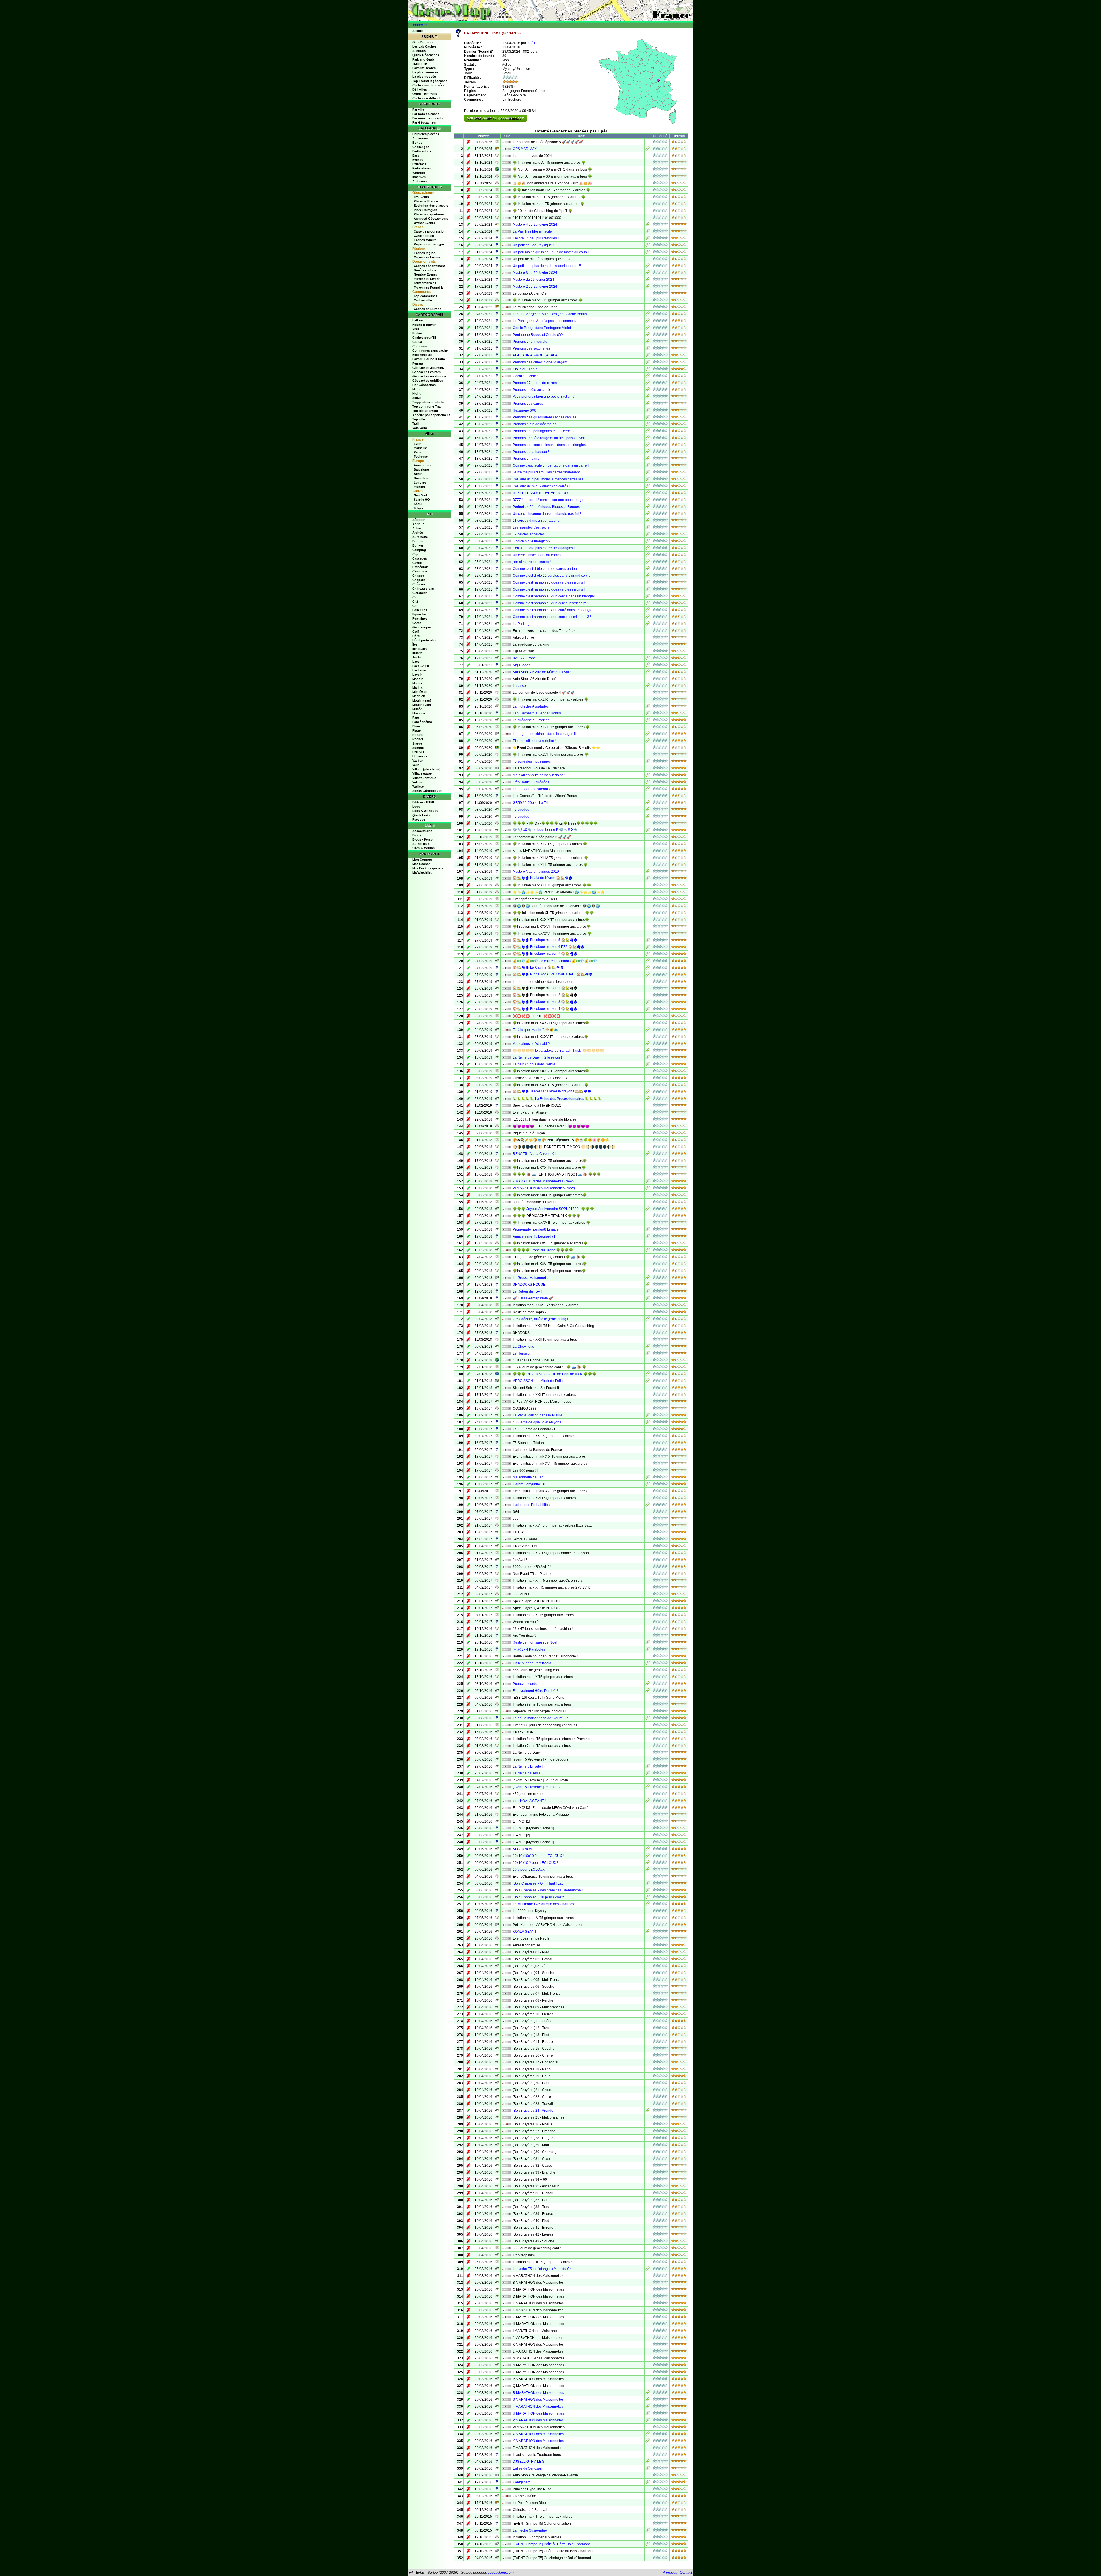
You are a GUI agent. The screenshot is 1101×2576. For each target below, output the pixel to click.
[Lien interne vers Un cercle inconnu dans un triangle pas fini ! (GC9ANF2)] (648, 514)
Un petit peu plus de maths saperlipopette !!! (547, 266)
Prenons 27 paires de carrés (535, 383)
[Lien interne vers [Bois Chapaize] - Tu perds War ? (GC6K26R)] (648, 1898)
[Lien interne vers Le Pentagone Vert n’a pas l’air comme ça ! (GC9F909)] (648, 321)
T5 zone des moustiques (532, 761)
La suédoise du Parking (531, 720)
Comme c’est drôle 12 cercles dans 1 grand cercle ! (553, 576)
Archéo (418, 533)
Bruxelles (421, 478)
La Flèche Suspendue (530, 2530)
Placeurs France (426, 201)
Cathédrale (420, 567)
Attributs (419, 51)
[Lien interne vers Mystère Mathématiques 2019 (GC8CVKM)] (648, 872)
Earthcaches (422, 151)
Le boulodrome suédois (531, 789)
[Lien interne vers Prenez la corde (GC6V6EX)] (648, 1684)
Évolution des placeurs (431, 206)
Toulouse (421, 457)
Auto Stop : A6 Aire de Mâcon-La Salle (542, 672)
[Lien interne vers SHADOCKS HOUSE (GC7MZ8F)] (648, 1285)
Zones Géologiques (427, 791)
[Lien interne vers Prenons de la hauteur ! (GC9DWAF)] (648, 452)
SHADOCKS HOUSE (529, 1285)
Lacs (416, 662)
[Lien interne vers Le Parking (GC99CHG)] (648, 624)
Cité (415, 601)
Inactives (419, 177)
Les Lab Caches (424, 46)
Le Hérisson (522, 1353)
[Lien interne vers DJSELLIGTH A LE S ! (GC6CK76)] (648, 2462)
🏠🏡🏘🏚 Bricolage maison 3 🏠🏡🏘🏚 (545, 1002)
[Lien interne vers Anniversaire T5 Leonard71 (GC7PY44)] (648, 1237)
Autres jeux (421, 844)
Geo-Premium (423, 42)
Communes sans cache (430, 350)
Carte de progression (430, 231)
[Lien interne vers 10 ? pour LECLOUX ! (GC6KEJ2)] (648, 1870)
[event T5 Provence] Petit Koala (537, 1787)
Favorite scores (424, 68)
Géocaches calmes (426, 372)
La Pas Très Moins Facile (532, 231)
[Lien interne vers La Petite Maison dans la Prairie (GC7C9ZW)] (648, 1416)
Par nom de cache (426, 114)
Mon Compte (422, 860)
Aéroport (419, 520)
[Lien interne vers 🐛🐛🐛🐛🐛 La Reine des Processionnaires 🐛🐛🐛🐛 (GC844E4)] (648, 1099)
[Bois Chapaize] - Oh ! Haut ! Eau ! (539, 1883)
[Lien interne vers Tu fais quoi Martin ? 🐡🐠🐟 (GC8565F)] (648, 1030)
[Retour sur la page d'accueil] (550, 11)
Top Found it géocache (430, 81)
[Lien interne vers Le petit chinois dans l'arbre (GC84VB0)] (648, 1065)
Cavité (417, 563)
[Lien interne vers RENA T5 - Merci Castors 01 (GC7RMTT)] (648, 1154)
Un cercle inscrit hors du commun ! (539, 555)
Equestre (419, 614)
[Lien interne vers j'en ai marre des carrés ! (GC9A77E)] (648, 562)
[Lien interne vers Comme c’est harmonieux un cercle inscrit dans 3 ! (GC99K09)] (648, 617)
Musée (417, 709)
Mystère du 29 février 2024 (533, 280)
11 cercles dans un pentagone (536, 521)
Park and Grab (423, 59)
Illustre (417, 653)
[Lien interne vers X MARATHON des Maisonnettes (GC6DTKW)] (648, 2435)
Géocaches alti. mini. (428, 368)
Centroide (420, 571)
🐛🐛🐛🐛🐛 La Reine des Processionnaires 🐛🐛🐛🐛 (557, 1099)
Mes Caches (421, 864)
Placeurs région (425, 210)
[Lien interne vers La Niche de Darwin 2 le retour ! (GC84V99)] (648, 1058)
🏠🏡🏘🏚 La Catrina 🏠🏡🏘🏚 (538, 967)
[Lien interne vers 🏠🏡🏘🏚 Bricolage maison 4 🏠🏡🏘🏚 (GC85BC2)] (648, 1010)
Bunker (418, 545)
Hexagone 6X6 (524, 410)
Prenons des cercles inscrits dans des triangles (549, 445)
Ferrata (418, 363)
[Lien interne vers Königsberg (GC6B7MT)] (648, 2483)
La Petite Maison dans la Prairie (537, 1415)
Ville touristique (424, 778)
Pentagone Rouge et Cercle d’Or (538, 335)
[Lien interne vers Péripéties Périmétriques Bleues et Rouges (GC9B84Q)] (648, 507)
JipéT (531, 43)
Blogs (417, 835)
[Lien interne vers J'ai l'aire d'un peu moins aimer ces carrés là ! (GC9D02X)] (648, 480)
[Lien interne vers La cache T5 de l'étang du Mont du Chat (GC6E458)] (648, 2269)
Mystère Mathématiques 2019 (536, 872)
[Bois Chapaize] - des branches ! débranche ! (548, 1890)
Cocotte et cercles (527, 376)
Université (420, 756)
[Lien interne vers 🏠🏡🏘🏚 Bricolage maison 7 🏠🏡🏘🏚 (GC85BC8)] (648, 955)
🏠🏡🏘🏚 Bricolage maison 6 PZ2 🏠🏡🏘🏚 (549, 947)
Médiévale (420, 692)
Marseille (420, 448)
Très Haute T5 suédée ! (531, 782)
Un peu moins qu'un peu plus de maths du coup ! (551, 252)
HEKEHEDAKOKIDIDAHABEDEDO (540, 493)
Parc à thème (422, 722)
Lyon (418, 444)
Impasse (519, 686)
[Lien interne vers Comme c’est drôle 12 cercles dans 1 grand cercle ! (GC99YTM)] (648, 576)
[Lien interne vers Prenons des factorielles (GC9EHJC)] (648, 349)
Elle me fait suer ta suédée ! (534, 741)
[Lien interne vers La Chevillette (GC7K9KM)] (648, 1347)
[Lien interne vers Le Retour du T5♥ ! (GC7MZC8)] (648, 1292)
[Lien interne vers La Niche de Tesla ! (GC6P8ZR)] (648, 1774)
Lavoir (417, 675)
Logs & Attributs (425, 811)
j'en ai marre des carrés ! (532, 562)
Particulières (422, 168)
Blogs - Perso (422, 839)
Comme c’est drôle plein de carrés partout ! (546, 569)
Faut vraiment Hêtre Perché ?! (536, 1691)
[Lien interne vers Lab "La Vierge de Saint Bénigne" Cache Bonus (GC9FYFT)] (648, 315)
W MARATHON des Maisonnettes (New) (544, 1188)
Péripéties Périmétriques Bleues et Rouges (546, 507)
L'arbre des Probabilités (531, 1505)
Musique (419, 713)
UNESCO (419, 752)
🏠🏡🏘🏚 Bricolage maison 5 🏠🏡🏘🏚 (545, 940)
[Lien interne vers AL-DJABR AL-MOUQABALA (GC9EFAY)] (648, 356)
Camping (419, 550)
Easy (416, 155)
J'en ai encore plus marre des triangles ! (544, 548)
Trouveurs (421, 197)
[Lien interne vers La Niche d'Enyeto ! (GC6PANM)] (648, 1767)
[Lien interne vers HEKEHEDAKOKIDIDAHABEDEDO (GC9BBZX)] (648, 494)
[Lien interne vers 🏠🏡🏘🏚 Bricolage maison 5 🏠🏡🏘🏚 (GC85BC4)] (648, 941)
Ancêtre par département (431, 415)
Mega (416, 389)
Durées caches (425, 270)
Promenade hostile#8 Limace (536, 1229)
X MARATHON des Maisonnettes (538, 2434)
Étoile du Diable (525, 369)
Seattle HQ (422, 500)
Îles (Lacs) (420, 649)
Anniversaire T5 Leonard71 (534, 1236)
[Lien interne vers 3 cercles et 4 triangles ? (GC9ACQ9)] (648, 542)
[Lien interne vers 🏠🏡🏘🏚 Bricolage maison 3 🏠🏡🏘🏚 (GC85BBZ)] (648, 1003)
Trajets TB (420, 64)
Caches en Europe (427, 309)
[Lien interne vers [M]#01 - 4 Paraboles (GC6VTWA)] (648, 1650)
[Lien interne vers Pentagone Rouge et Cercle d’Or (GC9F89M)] (648, 335)
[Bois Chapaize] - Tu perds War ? (538, 1897)
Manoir (417, 679)
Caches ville (423, 300)
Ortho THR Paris (425, 94)
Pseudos (419, 819)
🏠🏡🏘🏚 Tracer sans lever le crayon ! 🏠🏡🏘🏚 (552, 1091)
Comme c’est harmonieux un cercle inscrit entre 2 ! (552, 603)
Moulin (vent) (422, 705)
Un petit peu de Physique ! (533, 245)
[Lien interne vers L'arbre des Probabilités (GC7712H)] (648, 1505)
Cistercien (420, 593)
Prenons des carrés (528, 404)
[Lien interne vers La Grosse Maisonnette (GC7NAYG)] (648, 1278)
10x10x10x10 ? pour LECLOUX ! (538, 1856)
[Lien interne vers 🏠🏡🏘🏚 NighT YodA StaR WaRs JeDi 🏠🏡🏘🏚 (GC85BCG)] (648, 975)
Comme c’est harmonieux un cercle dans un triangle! (554, 596)
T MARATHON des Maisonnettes (538, 2407)
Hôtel (416, 636)
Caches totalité (425, 240)
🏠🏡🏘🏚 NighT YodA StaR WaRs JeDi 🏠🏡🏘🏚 (553, 974)
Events (417, 160)
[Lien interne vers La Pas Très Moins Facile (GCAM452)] (648, 232)
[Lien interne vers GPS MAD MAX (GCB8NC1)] (648, 149)
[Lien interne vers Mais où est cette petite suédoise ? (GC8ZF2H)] (648, 776)
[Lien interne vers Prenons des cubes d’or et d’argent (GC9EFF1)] (648, 363)
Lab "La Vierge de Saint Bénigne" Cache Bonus (550, 314)
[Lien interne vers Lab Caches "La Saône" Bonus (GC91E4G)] (648, 714)
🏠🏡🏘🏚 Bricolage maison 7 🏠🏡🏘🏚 (545, 954)
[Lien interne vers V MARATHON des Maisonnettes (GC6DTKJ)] (648, 2421)
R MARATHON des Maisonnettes (538, 2393)
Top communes (425, 296)
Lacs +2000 (421, 666)
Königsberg (522, 2482)
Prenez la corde (525, 1684)
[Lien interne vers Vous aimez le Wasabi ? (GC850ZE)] (648, 1044)
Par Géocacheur (424, 122)
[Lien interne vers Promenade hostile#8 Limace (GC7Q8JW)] (648, 1230)
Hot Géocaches (424, 385)
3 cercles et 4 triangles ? (532, 541)
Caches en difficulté (427, 98)
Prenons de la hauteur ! (531, 452)
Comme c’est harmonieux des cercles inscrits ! (549, 589)
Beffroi (417, 541)
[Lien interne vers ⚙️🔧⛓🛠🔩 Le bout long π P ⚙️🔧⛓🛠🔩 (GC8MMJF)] (648, 831)
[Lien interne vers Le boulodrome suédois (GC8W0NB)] (648, 790)
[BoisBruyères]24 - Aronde (533, 2111)
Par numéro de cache (428, 118)
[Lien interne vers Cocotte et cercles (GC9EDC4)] (648, 377)
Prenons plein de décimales (534, 424)
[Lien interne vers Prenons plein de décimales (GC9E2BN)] (648, 425)
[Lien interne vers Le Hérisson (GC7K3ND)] (648, 1354)
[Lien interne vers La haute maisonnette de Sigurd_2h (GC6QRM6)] (648, 1719)
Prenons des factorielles (531, 348)
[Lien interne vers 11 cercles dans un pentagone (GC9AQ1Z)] (648, 521)
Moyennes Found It (428, 287)
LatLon (418, 320)
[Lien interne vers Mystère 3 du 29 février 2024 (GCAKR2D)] (648, 273)
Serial (416, 398)
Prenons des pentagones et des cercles (543, 431)
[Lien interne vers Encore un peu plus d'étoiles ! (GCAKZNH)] (648, 239)
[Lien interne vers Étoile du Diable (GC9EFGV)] (648, 370)
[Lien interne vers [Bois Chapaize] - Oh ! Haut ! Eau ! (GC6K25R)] (648, 1884)
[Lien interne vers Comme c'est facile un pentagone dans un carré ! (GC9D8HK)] (648, 466)
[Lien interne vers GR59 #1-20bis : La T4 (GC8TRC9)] (648, 803)
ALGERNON (522, 1849)
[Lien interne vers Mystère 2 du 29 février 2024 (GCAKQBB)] (648, 287)
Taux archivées (425, 283)
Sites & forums (423, 848)
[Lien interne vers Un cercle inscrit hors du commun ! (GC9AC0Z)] (648, 556)
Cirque (417, 597)
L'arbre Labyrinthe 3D (530, 1484)
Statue (417, 743)
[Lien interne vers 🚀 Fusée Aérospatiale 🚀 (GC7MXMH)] (648, 1299)
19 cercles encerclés (529, 534)
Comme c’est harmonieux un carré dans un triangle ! (553, 610)
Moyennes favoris (427, 257)
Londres (420, 482)
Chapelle (419, 580)
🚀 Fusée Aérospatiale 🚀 (533, 1298)
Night (416, 393)
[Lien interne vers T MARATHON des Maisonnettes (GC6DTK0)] (648, 2407)
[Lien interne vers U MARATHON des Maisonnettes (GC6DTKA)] (648, 2414)
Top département (425, 411)
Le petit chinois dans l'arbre (534, 1064)
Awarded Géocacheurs (431, 219)
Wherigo (419, 173)
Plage (416, 730)
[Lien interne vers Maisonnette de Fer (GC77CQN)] (648, 1478)
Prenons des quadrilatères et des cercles (544, 417)
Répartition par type (429, 244)
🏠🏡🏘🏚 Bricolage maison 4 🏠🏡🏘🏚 (545, 1009)
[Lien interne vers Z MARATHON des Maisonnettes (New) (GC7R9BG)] (648, 1182)
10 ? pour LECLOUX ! (530, 1870)
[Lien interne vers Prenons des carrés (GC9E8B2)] (648, 404)
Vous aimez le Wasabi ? (531, 1044)
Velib (416, 765)
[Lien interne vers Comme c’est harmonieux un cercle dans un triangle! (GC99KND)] (648, 597)
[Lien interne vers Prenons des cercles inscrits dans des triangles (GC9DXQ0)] (648, 445)
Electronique (422, 355)
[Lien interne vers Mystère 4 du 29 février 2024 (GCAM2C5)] (648, 225)
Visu (416, 329)
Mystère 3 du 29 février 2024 (535, 273)
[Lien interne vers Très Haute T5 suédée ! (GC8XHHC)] (648, 783)
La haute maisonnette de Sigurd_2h (541, 1718)
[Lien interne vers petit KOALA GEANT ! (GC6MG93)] (648, 1801)
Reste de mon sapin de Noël (535, 1642)
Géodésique (421, 627)
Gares (417, 623)
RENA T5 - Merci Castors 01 (534, 1154)
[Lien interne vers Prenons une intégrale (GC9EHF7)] (648, 342)
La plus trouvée (424, 77)
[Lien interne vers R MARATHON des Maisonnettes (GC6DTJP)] (648, 2393)
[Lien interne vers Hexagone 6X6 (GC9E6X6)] (648, 411)
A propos (670, 2573)
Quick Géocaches (426, 55)
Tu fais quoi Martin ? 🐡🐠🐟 (535, 1030)
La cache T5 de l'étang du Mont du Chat (544, 2269)
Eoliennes (420, 610)
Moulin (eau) (422, 700)
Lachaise (419, 670)
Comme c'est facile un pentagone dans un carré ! (551, 465)
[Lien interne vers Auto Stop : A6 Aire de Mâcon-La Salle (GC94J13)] (648, 673)
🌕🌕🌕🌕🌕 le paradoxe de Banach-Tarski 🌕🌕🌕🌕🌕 (558, 1051)
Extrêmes (419, 164)
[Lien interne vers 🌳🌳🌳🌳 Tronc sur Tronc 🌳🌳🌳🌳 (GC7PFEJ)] (648, 1251)
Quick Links (421, 815)
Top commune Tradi (427, 406)
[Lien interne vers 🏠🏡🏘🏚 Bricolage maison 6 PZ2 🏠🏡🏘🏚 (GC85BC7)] (648, 948)
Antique (418, 524)
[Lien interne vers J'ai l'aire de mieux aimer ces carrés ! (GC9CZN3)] (648, 487)
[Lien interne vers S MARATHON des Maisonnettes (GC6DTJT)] (648, 2400)
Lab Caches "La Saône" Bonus (537, 713)
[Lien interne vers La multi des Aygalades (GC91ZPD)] (648, 707)
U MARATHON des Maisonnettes (538, 2413)
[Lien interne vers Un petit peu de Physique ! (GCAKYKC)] (648, 246)
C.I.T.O (417, 342)
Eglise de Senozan (527, 2468)
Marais (417, 683)
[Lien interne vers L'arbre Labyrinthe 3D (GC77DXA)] (648, 1485)
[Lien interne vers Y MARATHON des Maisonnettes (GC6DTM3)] (648, 2441)
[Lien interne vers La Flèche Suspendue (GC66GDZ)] (648, 2531)
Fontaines (420, 619)
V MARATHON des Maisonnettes (538, 2420)
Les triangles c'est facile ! (532, 527)
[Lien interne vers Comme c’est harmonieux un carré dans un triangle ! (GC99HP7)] (648, 611)
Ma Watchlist (422, 872)
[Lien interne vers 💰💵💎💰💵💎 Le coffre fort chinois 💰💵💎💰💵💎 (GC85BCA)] (648, 962)
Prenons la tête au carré (531, 390)
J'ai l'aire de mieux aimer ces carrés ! (541, 486)
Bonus (417, 143)
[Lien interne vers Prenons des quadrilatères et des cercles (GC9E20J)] (648, 418)
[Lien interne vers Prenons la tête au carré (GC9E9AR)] (648, 390)
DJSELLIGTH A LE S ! (529, 2462)
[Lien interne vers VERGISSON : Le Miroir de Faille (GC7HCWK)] (648, 1381)
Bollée (417, 333)
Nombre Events (425, 274)
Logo (416, 806)
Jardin (417, 657)
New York (421, 495)
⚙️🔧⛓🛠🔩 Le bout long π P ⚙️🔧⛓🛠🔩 (545, 830)
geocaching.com (501, 2573)
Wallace (418, 786)
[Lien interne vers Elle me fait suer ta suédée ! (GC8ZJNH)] (648, 741)
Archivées (420, 181)
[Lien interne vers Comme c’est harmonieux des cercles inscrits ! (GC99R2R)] (648, 590)
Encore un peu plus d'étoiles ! (536, 238)
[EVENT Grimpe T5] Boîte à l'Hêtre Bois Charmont (551, 2544)
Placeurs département (430, 214)
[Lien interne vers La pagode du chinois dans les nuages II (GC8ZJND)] (648, 734)
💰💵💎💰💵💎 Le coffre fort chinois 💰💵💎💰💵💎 (555, 961)
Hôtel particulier (424, 640)
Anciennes (420, 138)
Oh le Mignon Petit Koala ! (533, 1663)
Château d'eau (423, 589)
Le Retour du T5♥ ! (527, 1291)
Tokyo (418, 508)
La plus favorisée (425, 72)
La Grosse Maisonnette (531, 1278)
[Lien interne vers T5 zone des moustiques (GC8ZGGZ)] (648, 762)
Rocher (418, 739)
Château (419, 584)
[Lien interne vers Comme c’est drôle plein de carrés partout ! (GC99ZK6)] (648, 569)
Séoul (418, 504)
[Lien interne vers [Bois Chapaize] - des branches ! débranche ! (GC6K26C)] (648, 1891)
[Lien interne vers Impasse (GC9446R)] (648, 686)
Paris (417, 452)
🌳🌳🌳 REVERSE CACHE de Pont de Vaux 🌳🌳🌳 (555, 1374)
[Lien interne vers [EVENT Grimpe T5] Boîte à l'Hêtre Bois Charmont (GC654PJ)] (648, 2545)
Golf (416, 632)
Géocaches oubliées (428, 381)
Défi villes (420, 89)
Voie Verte (420, 428)
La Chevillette (523, 1347)
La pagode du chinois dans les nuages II (544, 734)
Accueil (418, 31)
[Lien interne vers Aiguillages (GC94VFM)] (648, 666)
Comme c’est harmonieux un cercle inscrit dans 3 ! (552, 617)
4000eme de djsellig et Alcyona (537, 1422)
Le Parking (521, 624)
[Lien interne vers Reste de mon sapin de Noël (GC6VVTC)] (648, 1643)
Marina (417, 687)
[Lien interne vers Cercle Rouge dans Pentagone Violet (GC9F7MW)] (648, 328)
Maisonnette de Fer (528, 1477)
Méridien (419, 696)
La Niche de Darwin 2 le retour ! (537, 1057)
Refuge (418, 735)
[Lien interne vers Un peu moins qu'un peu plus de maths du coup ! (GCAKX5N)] (648, 253)
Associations (422, 831)
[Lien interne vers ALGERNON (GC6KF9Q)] (648, 1850)
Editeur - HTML (424, 802)
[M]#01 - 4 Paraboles (529, 1649)
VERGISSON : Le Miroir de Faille (538, 1381)
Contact (686, 2573)
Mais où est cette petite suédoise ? (539, 775)
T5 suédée (521, 810)
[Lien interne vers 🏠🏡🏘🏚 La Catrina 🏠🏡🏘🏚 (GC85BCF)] (648, 969)
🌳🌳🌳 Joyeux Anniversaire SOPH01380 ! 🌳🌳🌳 (553, 1209)
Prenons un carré (526, 459)
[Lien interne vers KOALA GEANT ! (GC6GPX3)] (648, 1932)
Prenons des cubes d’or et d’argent (540, 362)
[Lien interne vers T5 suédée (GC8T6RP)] (648, 810)
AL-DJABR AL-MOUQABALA (535, 355)
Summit (418, 748)
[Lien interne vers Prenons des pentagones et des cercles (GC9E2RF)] (648, 432)
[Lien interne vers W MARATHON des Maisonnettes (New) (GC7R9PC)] (648, 1189)
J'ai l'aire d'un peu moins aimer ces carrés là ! (548, 479)
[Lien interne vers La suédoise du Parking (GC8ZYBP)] (648, 721)
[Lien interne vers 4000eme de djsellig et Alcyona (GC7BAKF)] (648, 1423)
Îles (415, 644)
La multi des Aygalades (531, 706)
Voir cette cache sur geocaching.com (496, 118)
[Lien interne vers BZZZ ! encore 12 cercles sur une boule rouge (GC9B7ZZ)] (648, 500)
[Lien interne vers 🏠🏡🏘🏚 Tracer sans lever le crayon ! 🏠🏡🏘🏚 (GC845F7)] (648, 1092)
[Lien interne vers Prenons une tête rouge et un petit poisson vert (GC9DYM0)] (648, 439)
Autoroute (420, 537)
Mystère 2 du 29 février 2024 (535, 287)
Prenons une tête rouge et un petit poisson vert (549, 438)
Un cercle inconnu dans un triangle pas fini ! (547, 514)
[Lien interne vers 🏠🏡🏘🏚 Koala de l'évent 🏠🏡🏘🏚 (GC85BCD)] (648, 879)
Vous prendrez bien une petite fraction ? (544, 397)
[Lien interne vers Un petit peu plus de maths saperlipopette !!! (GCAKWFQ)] (648, 266)
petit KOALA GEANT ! (529, 1801)
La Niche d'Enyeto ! (528, 1766)
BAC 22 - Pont (524, 658)
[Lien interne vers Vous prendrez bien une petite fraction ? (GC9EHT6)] (648, 397)
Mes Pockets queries (428, 868)
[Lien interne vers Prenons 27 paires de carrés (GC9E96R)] (648, 383)
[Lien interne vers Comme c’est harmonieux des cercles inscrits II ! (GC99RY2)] (648, 583)
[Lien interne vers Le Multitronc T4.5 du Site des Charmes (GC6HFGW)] (648, 1905)
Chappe (418, 576)
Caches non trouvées (428, 85)
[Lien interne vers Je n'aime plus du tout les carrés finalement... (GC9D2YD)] (648, 473)
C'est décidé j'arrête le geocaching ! (540, 1319)
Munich (419, 487)
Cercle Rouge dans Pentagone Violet (542, 328)
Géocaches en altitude (429, 376)
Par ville (418, 110)
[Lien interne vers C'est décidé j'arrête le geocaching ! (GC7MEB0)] (648, 1320)
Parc (416, 718)
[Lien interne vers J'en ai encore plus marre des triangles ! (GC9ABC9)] (648, 549)
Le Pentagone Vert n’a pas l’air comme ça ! (546, 321)
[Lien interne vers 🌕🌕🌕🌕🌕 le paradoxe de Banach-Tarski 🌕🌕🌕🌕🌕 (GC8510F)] (648, 1051)
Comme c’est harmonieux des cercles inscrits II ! (550, 582)
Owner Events (424, 223)
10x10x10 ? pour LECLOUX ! (535, 1863)
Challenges (421, 147)
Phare (417, 726)
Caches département (429, 266)
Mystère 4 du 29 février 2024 (535, 225)
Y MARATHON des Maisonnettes (538, 2441)
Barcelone (421, 469)
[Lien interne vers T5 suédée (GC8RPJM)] (648, 817)
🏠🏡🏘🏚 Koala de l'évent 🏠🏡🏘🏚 (543, 878)
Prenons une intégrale (530, 342)
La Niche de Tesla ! (528, 1773)
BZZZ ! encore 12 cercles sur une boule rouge (548, 500)
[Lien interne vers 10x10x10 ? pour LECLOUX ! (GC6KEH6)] (648, 1863)
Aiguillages (521, 665)
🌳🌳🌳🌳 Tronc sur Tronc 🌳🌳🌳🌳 (543, 1250)
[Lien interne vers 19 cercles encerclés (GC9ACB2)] (648, 535)
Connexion (419, 25)
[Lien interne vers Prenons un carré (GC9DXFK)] (648, 459)
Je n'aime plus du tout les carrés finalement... (547, 472)
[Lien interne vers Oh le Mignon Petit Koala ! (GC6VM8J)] (648, 1664)
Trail (415, 424)
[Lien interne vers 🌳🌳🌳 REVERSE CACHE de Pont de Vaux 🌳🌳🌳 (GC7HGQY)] (648, 1375)
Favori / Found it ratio (429, 359)
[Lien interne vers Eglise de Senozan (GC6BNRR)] (648, 2469)
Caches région (425, 253)
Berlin (418, 474)
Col (415, 606)
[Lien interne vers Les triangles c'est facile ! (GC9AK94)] (648, 528)
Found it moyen (424, 325)
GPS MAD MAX (525, 149)
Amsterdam (422, 465)
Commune (420, 346)
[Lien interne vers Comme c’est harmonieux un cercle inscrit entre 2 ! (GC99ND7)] (648, 604)
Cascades (420, 558)
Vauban (418, 761)
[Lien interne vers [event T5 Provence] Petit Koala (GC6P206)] (648, 1788)
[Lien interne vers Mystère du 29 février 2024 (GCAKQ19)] (648, 280)
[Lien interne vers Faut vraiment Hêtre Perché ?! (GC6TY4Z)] (648, 1691)
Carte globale (424, 236)
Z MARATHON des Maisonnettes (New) (543, 1181)
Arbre (416, 528)
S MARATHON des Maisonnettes (538, 2400)
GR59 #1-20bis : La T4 (530, 803)
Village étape (422, 773)
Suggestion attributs (428, 402)
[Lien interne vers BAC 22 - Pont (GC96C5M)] (648, 659)
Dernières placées (426, 134)
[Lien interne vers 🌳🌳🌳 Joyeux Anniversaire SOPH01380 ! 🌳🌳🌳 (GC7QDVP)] (648, 1209)
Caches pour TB (424, 338)
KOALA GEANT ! (525, 1932)
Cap (415, 554)
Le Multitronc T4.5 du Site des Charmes (543, 1904)
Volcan (417, 782)
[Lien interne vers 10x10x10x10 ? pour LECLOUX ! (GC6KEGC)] (648, 1856)
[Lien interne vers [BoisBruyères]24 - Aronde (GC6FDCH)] (648, 2111)
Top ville (419, 419)
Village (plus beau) (426, 769)
